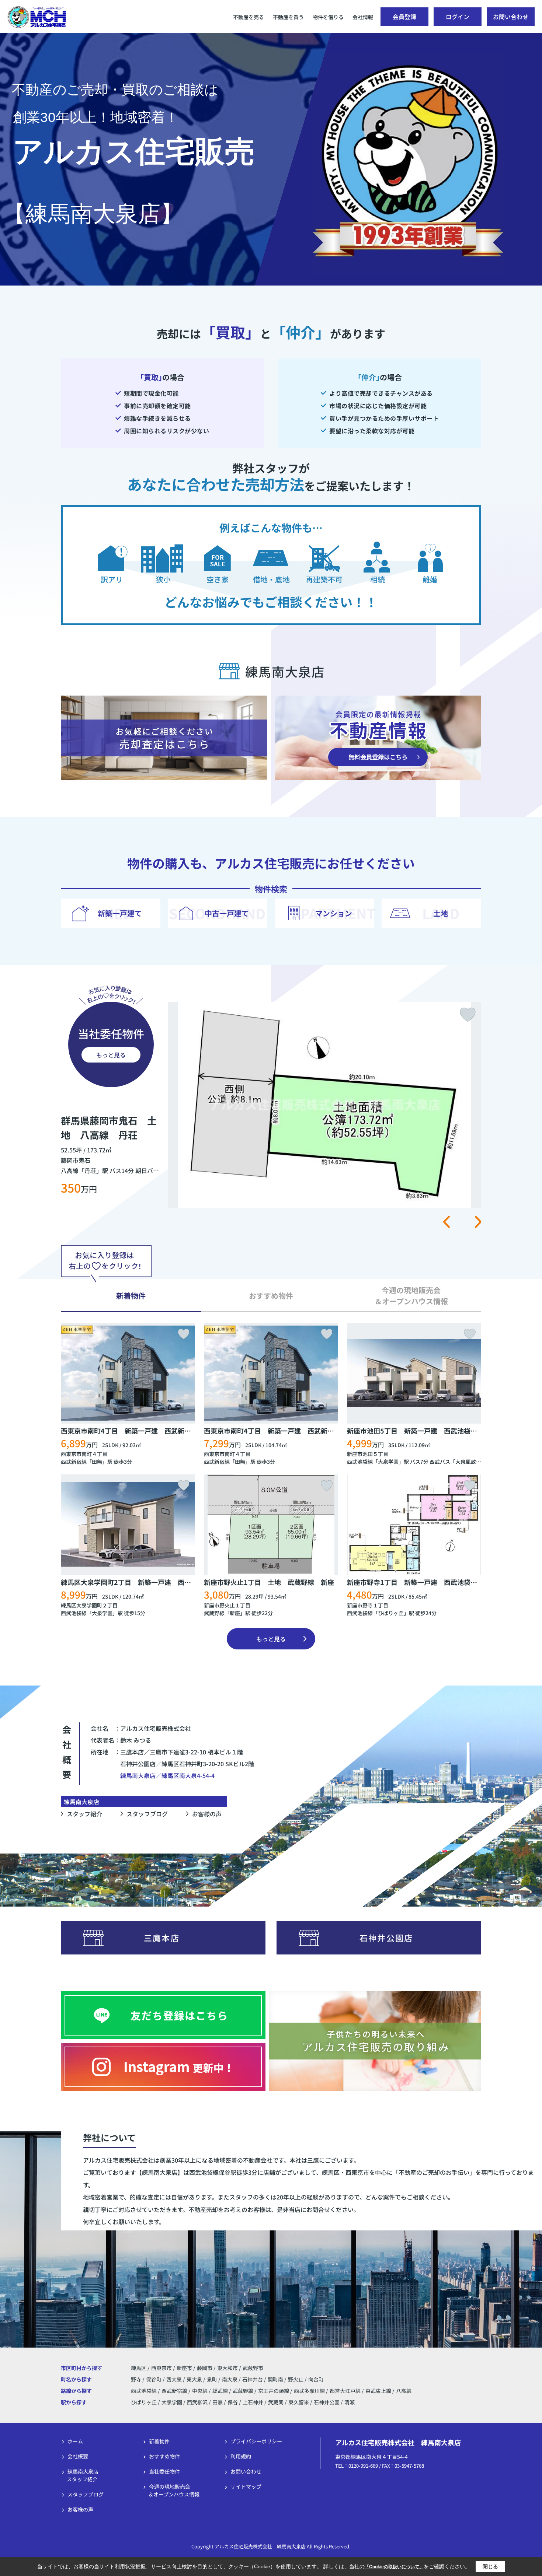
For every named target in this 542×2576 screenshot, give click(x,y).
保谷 (233, 2402)
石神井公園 (327, 2402)
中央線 (200, 2391)
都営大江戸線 (346, 2391)
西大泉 (175, 2379)
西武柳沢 (197, 2402)
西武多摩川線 (310, 2391)
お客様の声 (207, 1814)
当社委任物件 (164, 2471)
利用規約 (241, 2456)
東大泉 (195, 2379)
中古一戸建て (227, 913)
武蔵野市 (253, 2368)
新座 (235, 1613)
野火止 (296, 2379)
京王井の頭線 (274, 2391)
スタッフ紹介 (84, 1814)
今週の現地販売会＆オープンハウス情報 (174, 2490)
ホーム (75, 2441)
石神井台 (253, 2379)
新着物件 (159, 2441)
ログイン (458, 17)
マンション (334, 913)
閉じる (490, 2566)
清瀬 (350, 2402)
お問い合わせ (511, 17)
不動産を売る (249, 17)
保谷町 (154, 2379)
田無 (97, 1462)
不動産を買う (288, 17)
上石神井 (253, 2402)
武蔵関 (276, 2402)
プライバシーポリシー (256, 2441)
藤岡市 (205, 2368)
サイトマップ (246, 2486)
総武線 (221, 2391)
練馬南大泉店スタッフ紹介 (83, 2475)
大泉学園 (388, 1462)
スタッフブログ (147, 1814)
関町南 (276, 2379)
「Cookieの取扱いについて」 (394, 2567)
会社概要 (78, 2456)
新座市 (184, 2368)
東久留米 (299, 2402)
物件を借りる (328, 17)
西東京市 (161, 2368)
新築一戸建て (120, 913)
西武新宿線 (74, 1462)
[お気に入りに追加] (468, 1015)
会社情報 (363, 17)
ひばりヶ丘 (391, 1613)
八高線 (404, 2391)
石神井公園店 (386, 1938)
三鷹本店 (162, 1938)
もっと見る (111, 1055)
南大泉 (230, 2379)
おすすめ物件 (164, 2456)
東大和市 (227, 2368)
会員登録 (404, 17)
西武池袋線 (360, 1462)
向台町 (316, 2379)
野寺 (137, 2379)
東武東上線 (379, 2391)
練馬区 (139, 2368)
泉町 (213, 2379)
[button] (446, 1222)
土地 (441, 913)
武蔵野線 (214, 1613)
